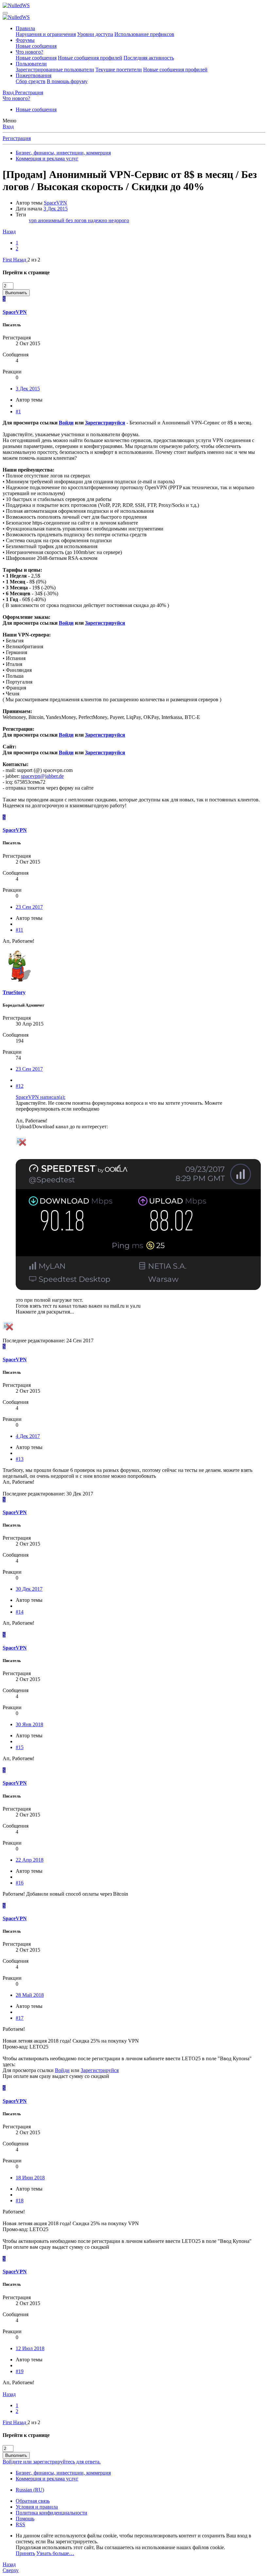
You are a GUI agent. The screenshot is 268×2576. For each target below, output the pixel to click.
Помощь (25, 2519)
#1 (18, 411)
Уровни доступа (95, 34)
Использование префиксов (144, 34)
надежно (98, 220)
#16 (20, 1883)
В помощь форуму (67, 81)
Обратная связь (33, 2501)
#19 (20, 2371)
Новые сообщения (36, 46)
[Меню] (5, 13)
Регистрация (17, 138)
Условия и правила (37, 2507)
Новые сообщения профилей (90, 58)
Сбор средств (31, 81)
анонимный (52, 220)
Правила (25, 28)
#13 (20, 1459)
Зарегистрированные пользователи (55, 70)
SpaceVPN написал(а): (41, 1097)
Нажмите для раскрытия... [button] (45, 1312)
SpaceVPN (55, 203)
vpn (33, 220)
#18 (20, 2200)
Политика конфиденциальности (51, 2513)
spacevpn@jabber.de (42, 776)
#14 (20, 1612)
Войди (66, 423)
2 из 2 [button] (34, 260)
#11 (19, 930)
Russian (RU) (30, 2490)
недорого (119, 220)
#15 (20, 1747)
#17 (20, 2018)
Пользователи (31, 64)
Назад (9, 232)
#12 (20, 1086)
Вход (8, 126)
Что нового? (29, 52)
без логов (77, 220)
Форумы (25, 40)
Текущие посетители (119, 70)
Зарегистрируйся (105, 423)
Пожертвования (33, 75)
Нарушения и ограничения (46, 34)
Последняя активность (149, 58)
